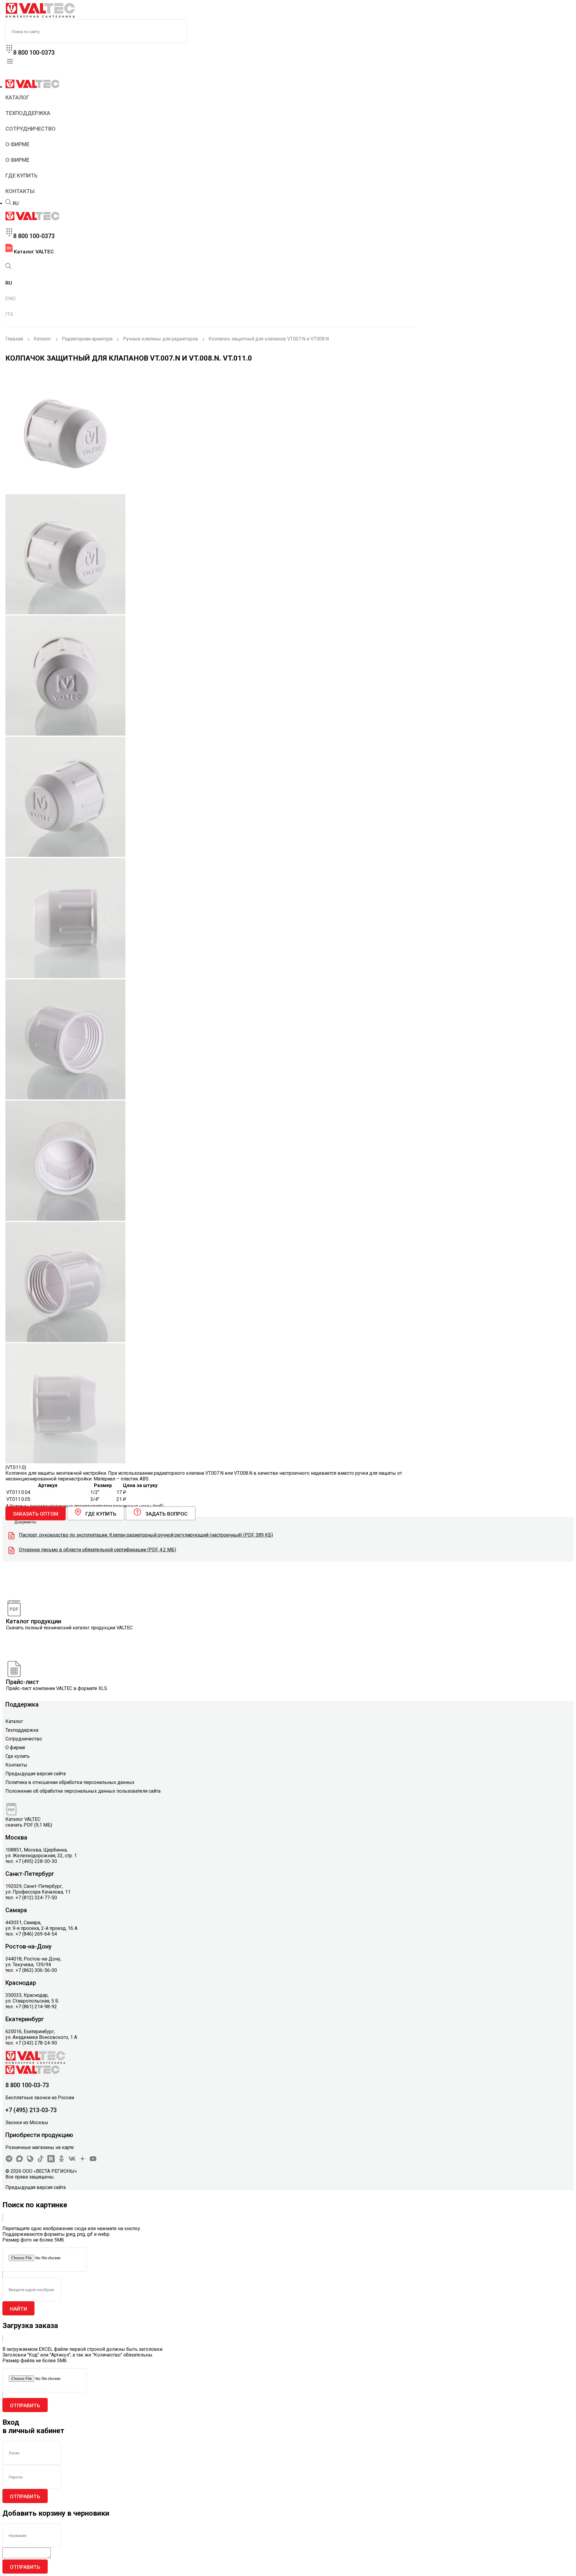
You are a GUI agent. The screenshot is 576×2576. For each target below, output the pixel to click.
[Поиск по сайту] (8, 203)
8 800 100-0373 (34, 53)
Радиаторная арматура (87, 339)
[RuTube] (51, 2161)
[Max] (19, 2161)
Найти (18, 2309)
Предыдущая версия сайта (36, 1774)
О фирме (17, 144)
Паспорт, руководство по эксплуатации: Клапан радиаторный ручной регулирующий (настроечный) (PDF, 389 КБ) (146, 1535)
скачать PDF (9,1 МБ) (29, 1825)
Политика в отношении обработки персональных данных (70, 1782)
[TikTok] (40, 2161)
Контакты (20, 191)
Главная (14, 339)
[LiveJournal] (30, 2161)
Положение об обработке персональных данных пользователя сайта (83, 1791)
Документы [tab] (25, 1522)
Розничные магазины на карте (40, 2147)
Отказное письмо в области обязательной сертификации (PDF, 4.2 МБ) (97, 1550)
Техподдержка (28, 113)
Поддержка (22, 1704)
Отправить (25, 2405)
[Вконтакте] (72, 2161)
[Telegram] (9, 2161)
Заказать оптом (36, 1514)
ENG (10, 298)
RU (16, 203)
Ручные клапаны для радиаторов (160, 339)
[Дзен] (82, 2161)
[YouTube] (93, 2161)
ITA (9, 314)
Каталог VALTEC (33, 252)
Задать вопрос (166, 1514)
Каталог (17, 97)
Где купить (21, 175)
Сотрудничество (30, 129)
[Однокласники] (61, 2161)
